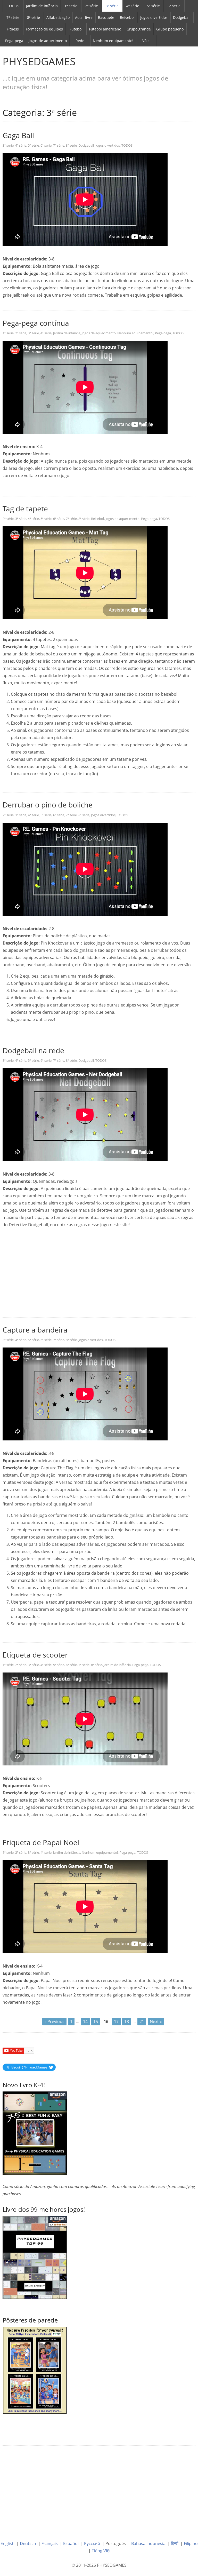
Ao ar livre (84, 17)
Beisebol (127, 17)
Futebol (76, 29)
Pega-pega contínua (36, 323)
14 (85, 2022)
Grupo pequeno (170, 29)
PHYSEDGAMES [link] (39, 61)
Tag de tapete (25, 509)
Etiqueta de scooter (35, 1655)
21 (142, 2022)
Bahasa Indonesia (148, 2543)
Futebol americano (105, 29)
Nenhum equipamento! (113, 41)
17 (116, 2022)
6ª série (174, 6)
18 (127, 2022)
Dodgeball (182, 17)
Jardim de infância (42, 6)
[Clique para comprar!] (35, 2257)
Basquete (106, 17)
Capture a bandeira (35, 1330)
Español (71, 2543)
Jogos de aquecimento (48, 41)
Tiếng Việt (101, 2551)
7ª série (13, 17)
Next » (156, 2022)
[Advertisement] (99, 1279)
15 (96, 2022)
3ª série (112, 6)
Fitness (13, 29)
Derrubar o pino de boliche (48, 805)
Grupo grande (139, 29)
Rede (80, 41)
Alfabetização (58, 17)
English (7, 2543)
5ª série (153, 6)
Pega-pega (14, 41)
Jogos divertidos (154, 17)
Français (50, 2543)
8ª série (34, 17)
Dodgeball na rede (33, 1050)
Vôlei (146, 41)
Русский (92, 2543)
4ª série (133, 6)
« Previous (54, 2022)
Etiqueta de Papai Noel (41, 1842)
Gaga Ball (18, 135)
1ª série (71, 6)
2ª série (92, 6)
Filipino (191, 2543)
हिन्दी (175, 2543)
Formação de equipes (44, 29)
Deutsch (28, 2543)
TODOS (13, 6)
